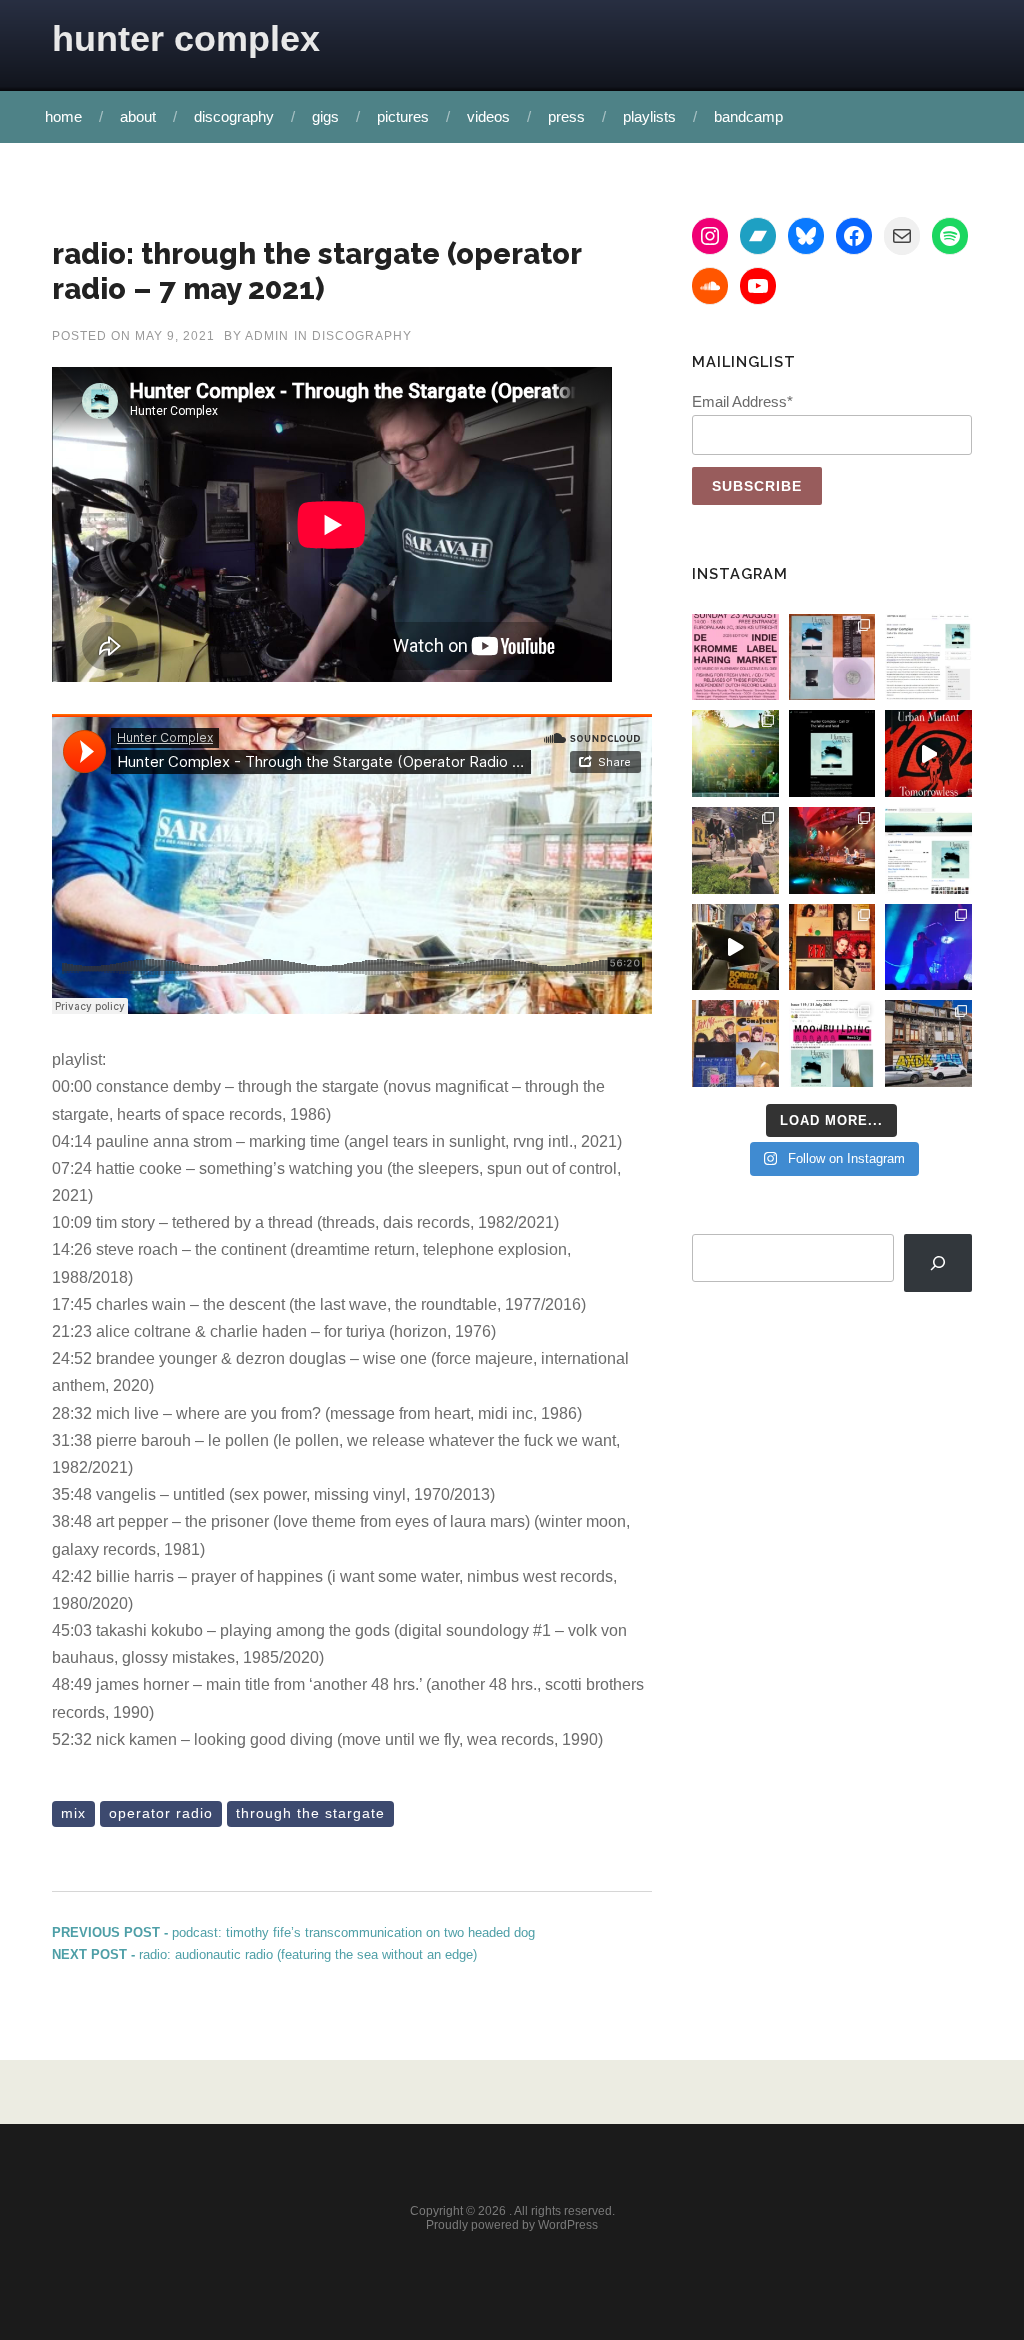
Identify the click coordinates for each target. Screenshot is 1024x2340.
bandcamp (748, 116)
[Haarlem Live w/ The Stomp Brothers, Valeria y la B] (735, 753)
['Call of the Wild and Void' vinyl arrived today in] (832, 657)
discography (234, 116)
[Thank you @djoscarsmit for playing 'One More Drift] (735, 947)
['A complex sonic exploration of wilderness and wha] (832, 753)
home (63, 116)
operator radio (161, 1813)
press (566, 116)
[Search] (938, 1263)
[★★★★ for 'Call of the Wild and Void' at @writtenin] (928, 657)
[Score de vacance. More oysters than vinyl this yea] (735, 1043)
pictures (403, 116)
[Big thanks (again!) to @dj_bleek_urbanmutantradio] (928, 753)
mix (73, 1813)
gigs (325, 116)
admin (267, 336)
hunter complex (186, 38)
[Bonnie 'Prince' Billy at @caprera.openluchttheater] (832, 850)
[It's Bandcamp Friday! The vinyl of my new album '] (928, 850)
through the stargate (310, 1813)
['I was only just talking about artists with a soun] (832, 1043)
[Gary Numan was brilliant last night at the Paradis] (928, 947)
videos (488, 116)
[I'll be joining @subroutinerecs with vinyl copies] (735, 657)
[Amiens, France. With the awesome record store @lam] (928, 1043)
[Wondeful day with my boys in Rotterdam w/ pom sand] (832, 947)
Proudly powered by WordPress (512, 2225)
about (138, 116)
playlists (649, 116)
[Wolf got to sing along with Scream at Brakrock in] (735, 850)
